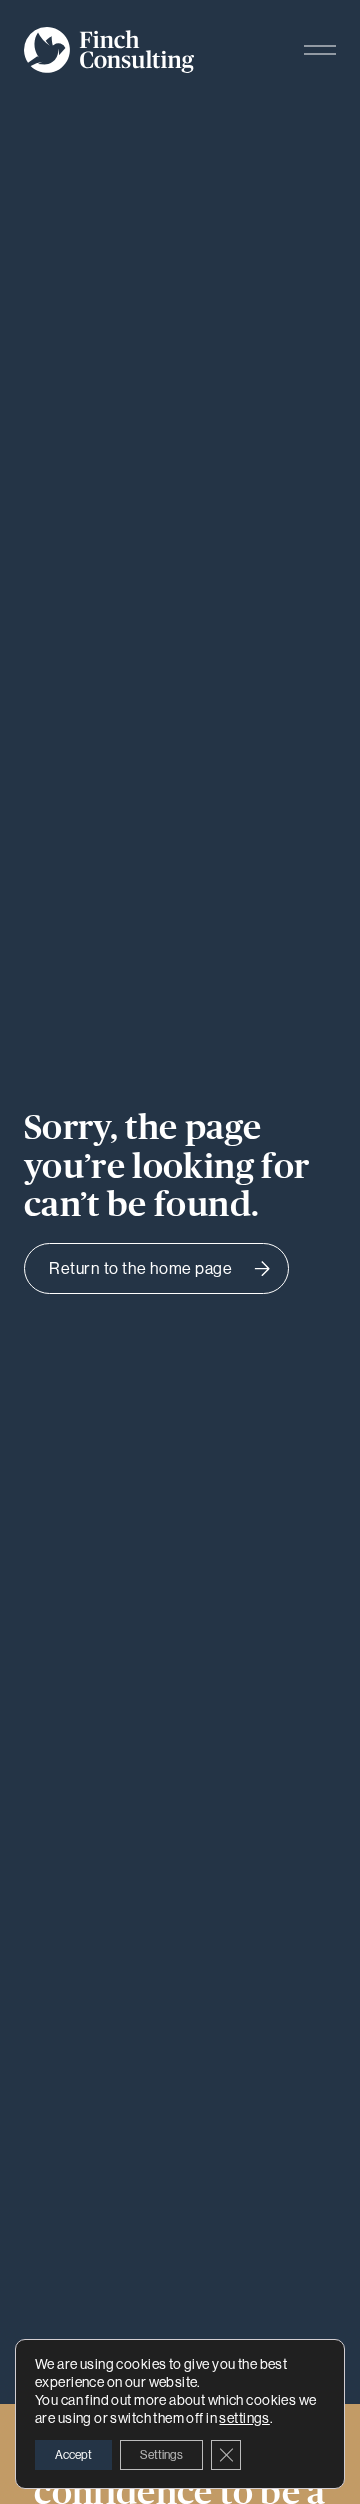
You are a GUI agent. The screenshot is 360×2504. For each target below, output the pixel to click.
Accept (73, 2454)
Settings (161, 2454)
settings (244, 2418)
